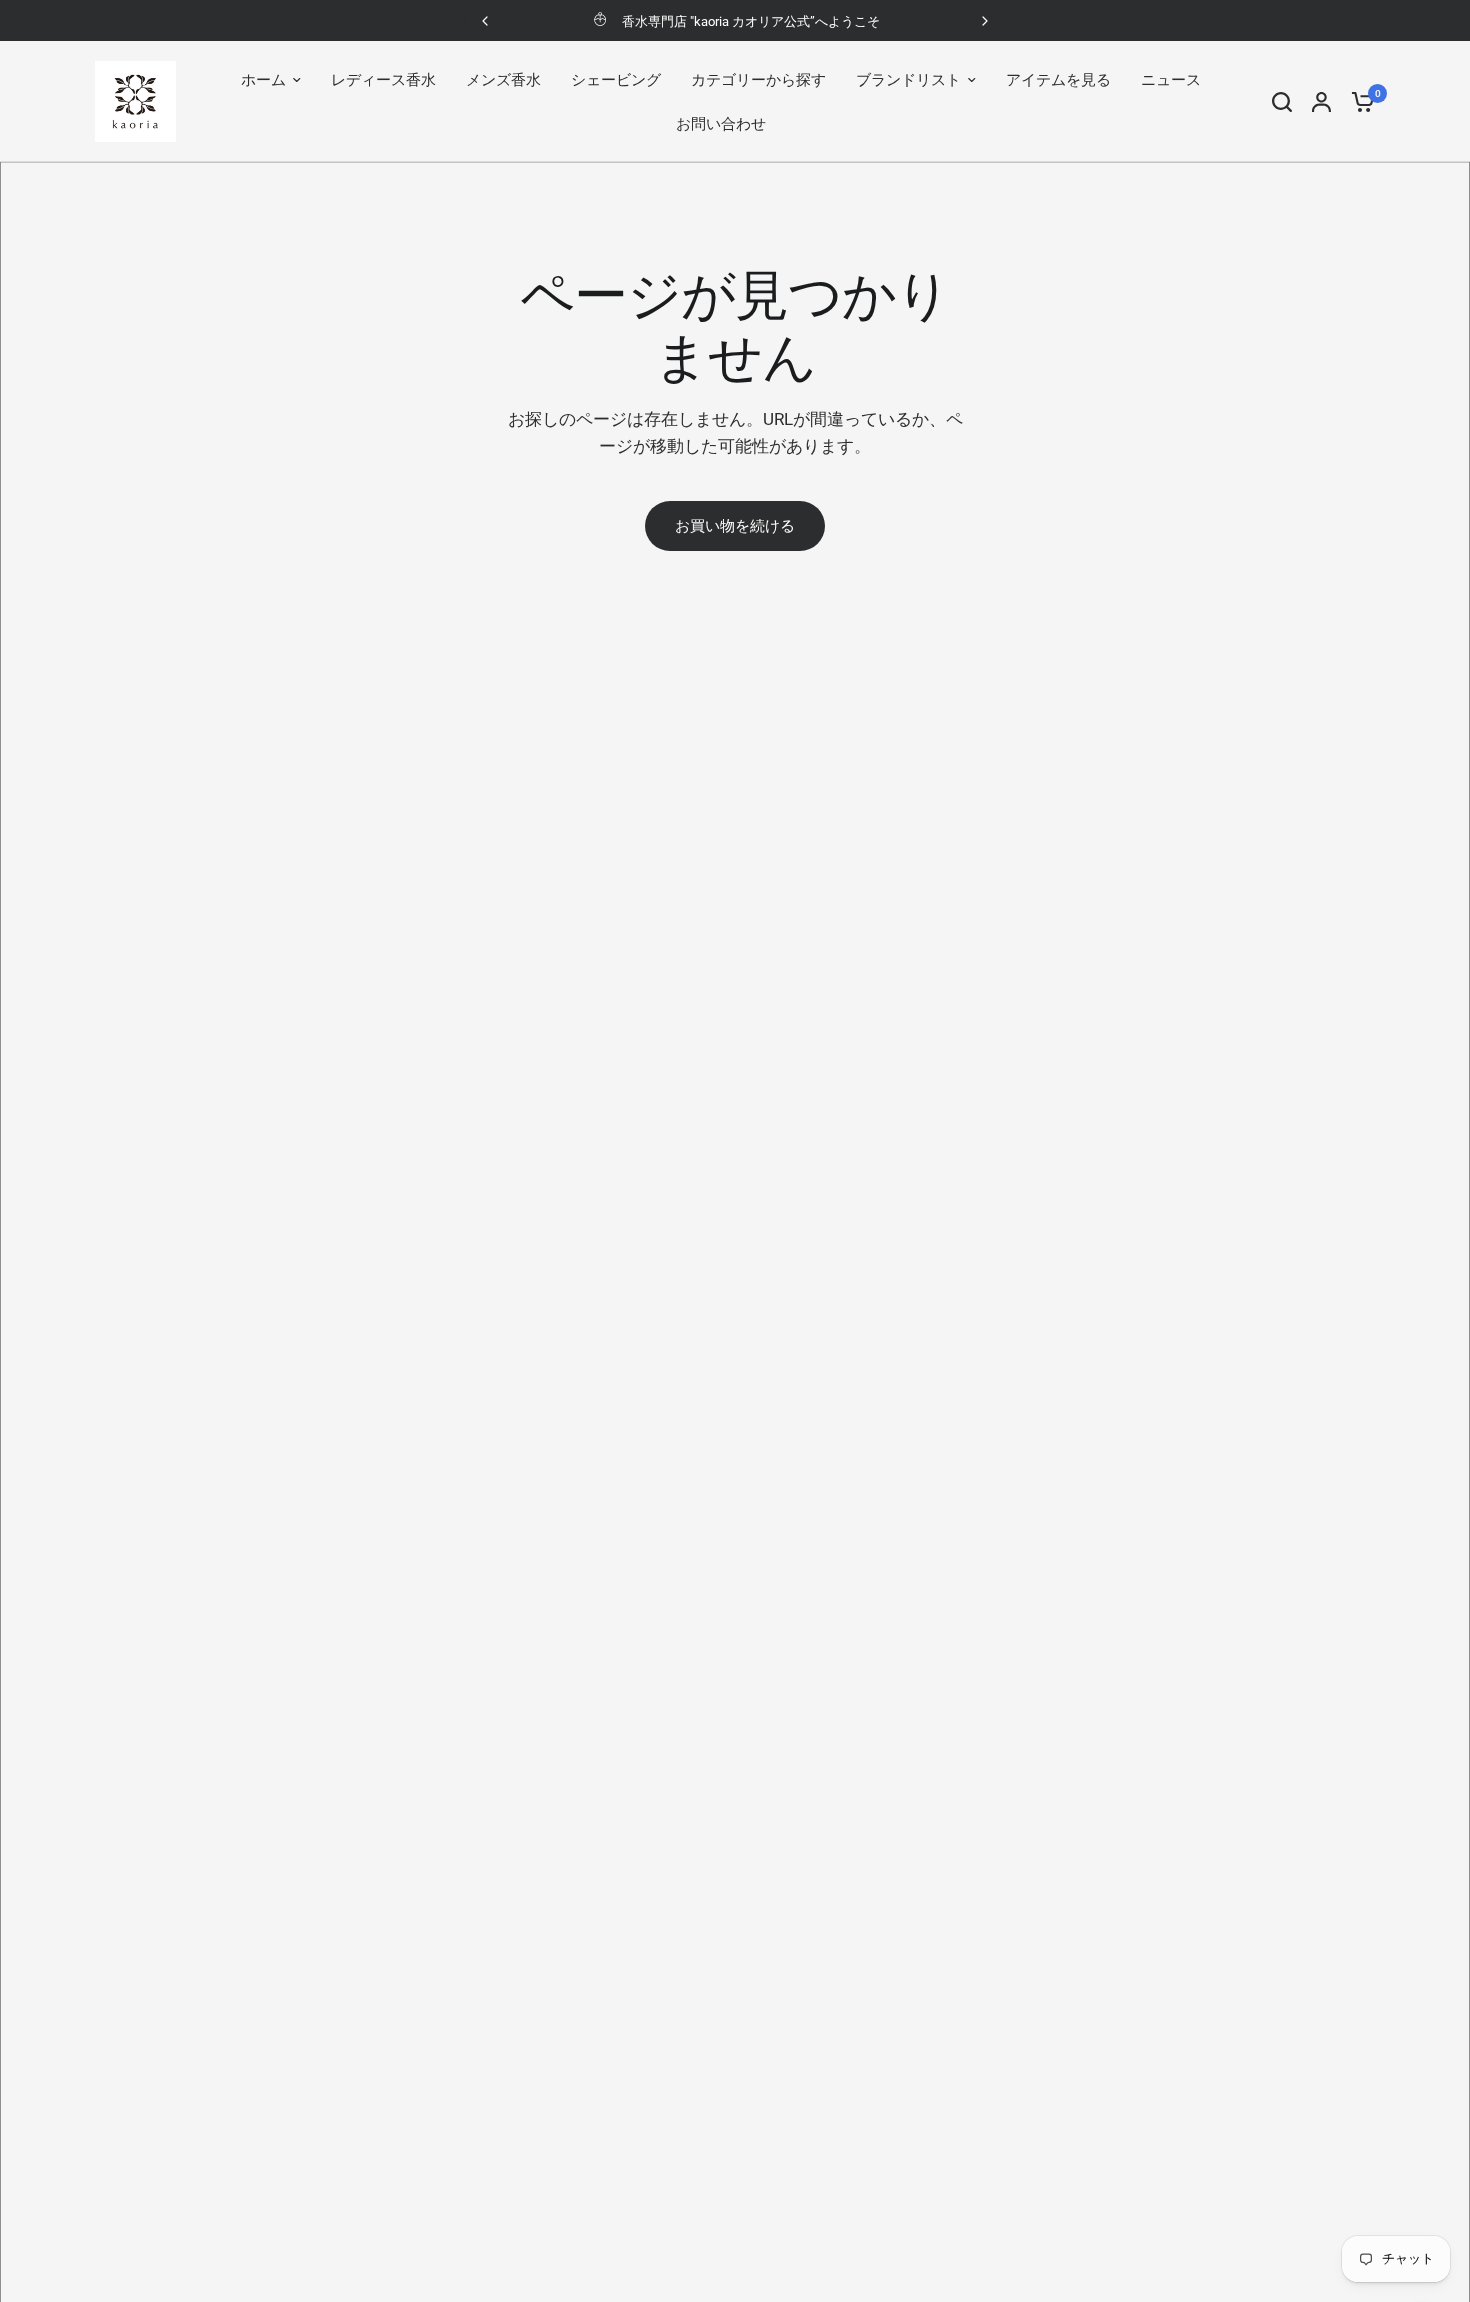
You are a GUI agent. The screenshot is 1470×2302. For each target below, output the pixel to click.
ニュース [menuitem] (1171, 80)
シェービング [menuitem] (616, 80)
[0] (1358, 101)
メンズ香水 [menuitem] (503, 80)
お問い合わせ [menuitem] (721, 124)
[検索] (1282, 101)
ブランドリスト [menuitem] (908, 80)
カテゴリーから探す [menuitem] (758, 80)
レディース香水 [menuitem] (383, 80)
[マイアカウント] (1321, 101)
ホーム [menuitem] (263, 80)
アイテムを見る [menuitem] (1058, 80)
